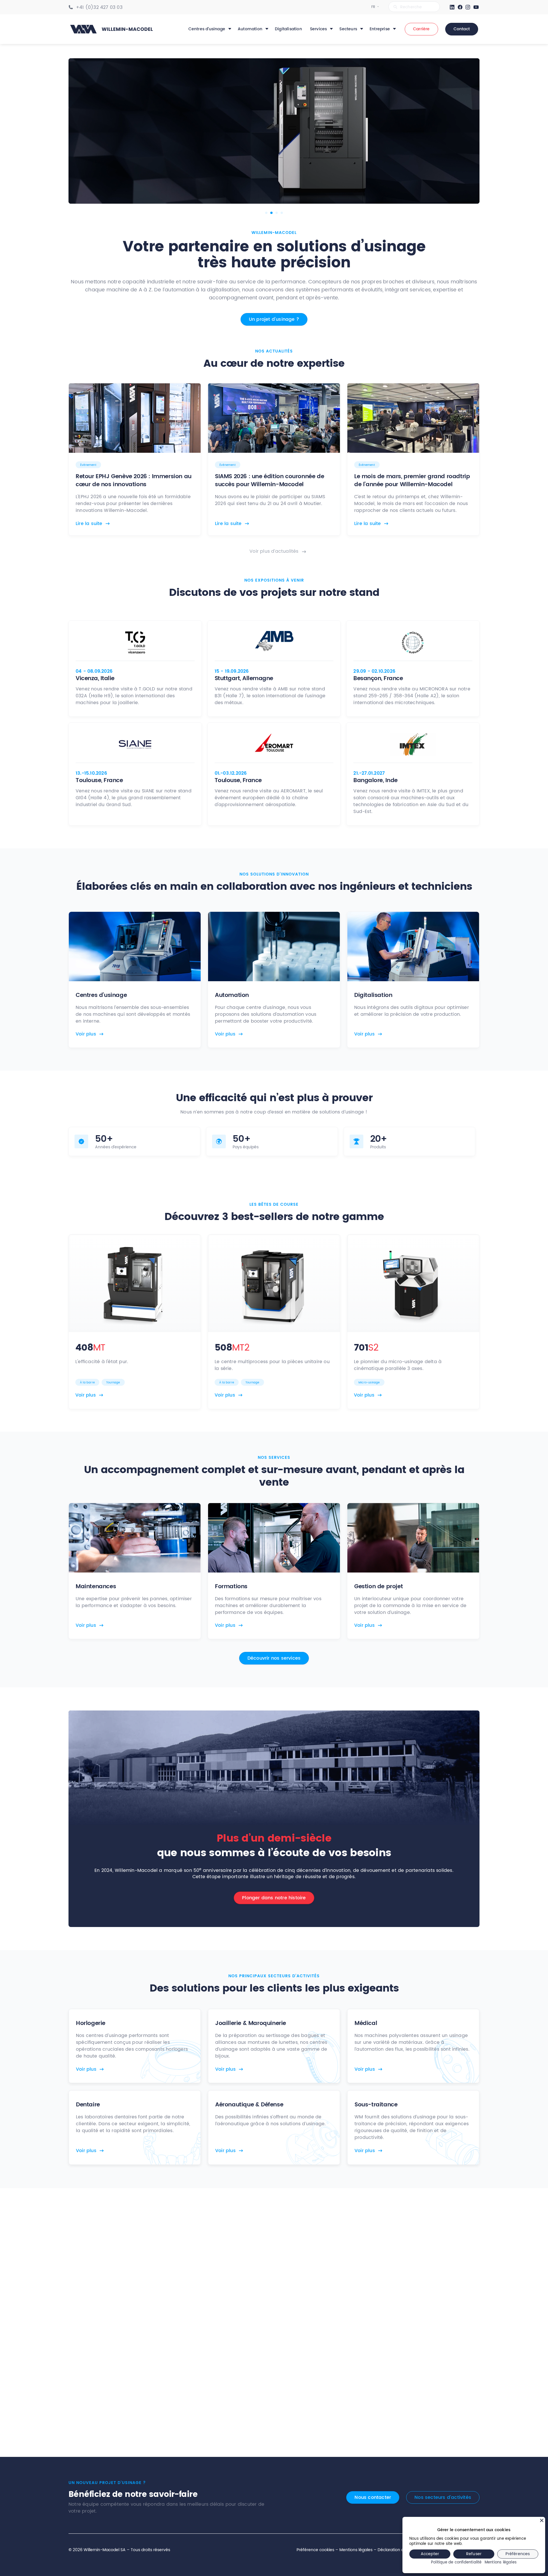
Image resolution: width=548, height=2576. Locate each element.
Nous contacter (373, 2497)
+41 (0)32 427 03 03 (99, 7)
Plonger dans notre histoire (274, 1898)
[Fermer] (542, 2520)
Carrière (421, 29)
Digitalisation (288, 29)
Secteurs (348, 29)
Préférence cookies (315, 2550)
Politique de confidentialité (456, 2563)
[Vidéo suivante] (468, 131)
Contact (462, 29)
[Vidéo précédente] (80, 131)
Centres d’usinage (207, 29)
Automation (250, 29)
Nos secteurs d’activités (443, 2497)
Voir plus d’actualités (274, 551)
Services (319, 29)
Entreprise (380, 29)
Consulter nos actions (274, 2405)
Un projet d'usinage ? (274, 319)
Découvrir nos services (274, 1658)
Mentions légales (356, 2550)
